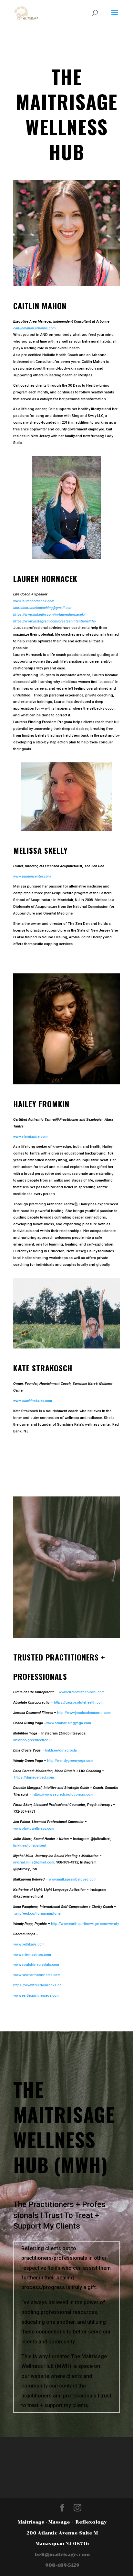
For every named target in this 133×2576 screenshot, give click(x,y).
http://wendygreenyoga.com (70, 1761)
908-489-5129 (62, 2565)
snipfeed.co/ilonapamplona (37, 1914)
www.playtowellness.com (34, 1829)
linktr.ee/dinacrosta (61, 1750)
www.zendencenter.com (32, 876)
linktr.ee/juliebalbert (30, 1846)
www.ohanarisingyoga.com (69, 1723)
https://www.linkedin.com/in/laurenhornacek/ (49, 615)
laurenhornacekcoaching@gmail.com (43, 608)
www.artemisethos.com (32, 1955)
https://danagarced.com (34, 1777)
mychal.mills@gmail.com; (34, 1862)
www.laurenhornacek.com (34, 601)
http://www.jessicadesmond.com (84, 1713)
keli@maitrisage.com (62, 2555)
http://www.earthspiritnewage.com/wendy (85, 1924)
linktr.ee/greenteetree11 (33, 1740)
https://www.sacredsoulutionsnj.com (62, 1794)
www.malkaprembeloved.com (73, 1879)
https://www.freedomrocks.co (37, 1985)
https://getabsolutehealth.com (79, 1702)
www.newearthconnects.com (37, 1975)
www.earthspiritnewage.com (36, 1996)
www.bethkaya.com (29, 1944)
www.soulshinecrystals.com (36, 1965)
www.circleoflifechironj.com (82, 1692)
